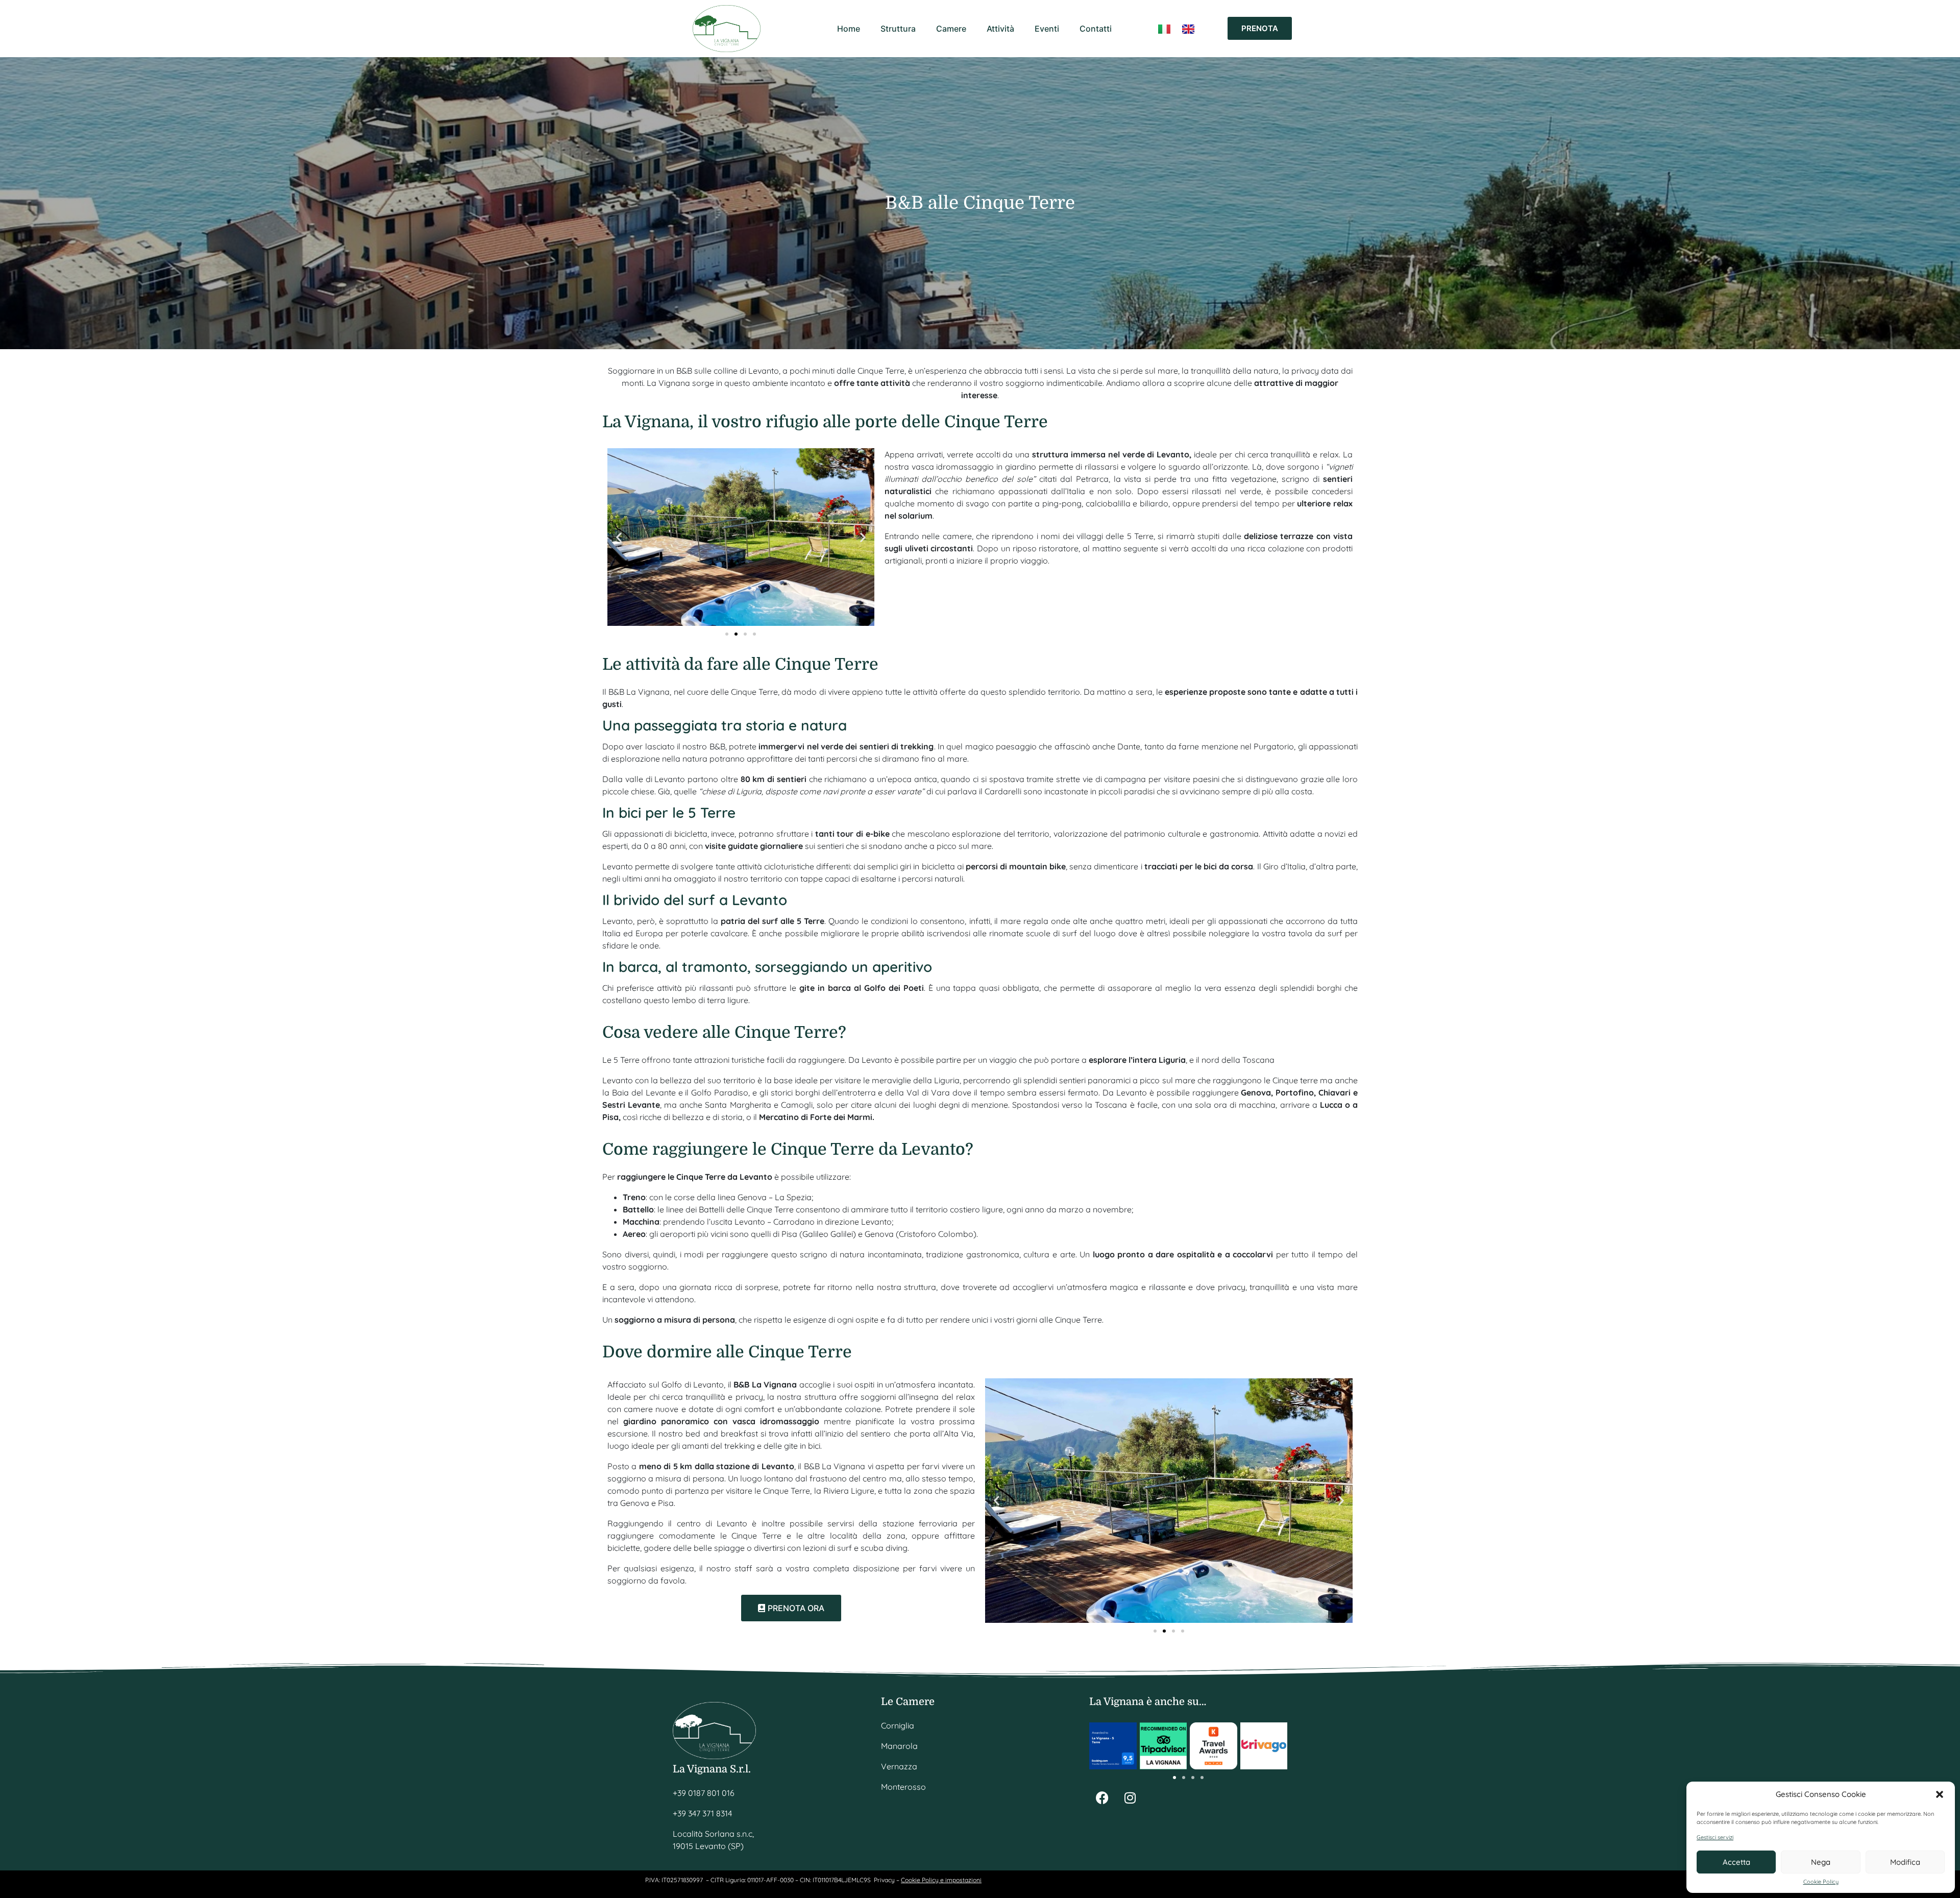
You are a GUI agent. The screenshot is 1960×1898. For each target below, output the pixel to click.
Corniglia (898, 1725)
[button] (1940, 1794)
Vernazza (899, 1766)
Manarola (899, 1746)
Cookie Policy (1821, 1882)
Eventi (1047, 29)
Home (849, 29)
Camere (951, 29)
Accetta (1736, 1862)
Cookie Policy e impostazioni (941, 1880)
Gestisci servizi (1715, 1838)
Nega (1821, 1862)
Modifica (1905, 1862)
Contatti (1096, 29)
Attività (1000, 29)
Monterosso (903, 1787)
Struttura (898, 29)
